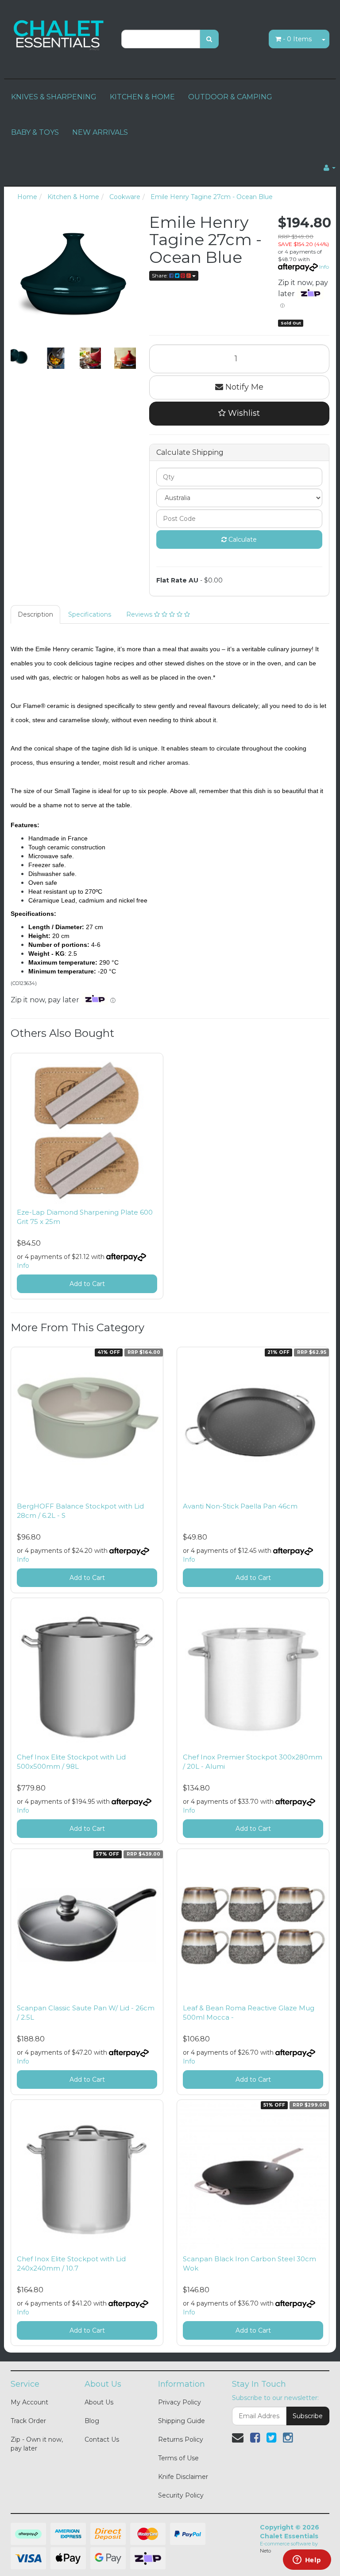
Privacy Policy (180, 2402)
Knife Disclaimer (183, 2477)
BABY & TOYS (35, 132)
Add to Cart (87, 1284)
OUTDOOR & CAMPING (230, 97)
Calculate (242, 539)
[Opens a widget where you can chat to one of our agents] (307, 2560)
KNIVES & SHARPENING (54, 97)
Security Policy (181, 2495)
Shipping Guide (182, 2421)
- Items (297, 39)
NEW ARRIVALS (100, 132)
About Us (99, 2402)
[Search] (209, 39)
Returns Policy (181, 2439)
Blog (92, 2421)
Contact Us (102, 2439)
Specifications (90, 614)
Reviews (140, 614)
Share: (160, 276)
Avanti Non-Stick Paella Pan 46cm (240, 1506)
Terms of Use (178, 2458)
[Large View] (21, 358)
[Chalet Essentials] (59, 34)
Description (35, 614)
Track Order (28, 2421)
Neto (265, 2551)
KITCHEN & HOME (142, 97)
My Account (29, 2402)
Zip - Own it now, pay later (37, 2444)
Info (324, 267)
